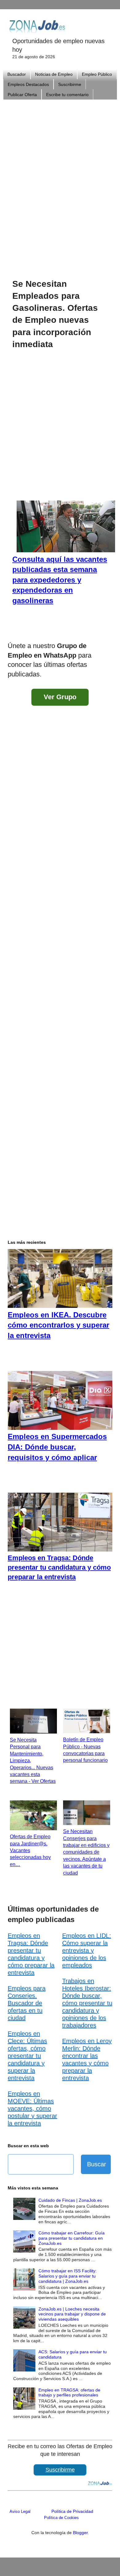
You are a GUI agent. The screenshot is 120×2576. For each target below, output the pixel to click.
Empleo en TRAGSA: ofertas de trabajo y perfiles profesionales (69, 2393)
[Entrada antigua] (106, 630)
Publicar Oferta (22, 95)
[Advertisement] (60, 181)
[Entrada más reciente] (14, 630)
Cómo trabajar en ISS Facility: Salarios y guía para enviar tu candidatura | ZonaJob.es (68, 2276)
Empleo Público (97, 74)
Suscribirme (70, 84)
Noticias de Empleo (54, 74)
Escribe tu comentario (67, 95)
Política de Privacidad (72, 2511)
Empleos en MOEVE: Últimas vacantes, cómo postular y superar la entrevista (32, 2108)
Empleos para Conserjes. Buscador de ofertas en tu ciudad (27, 2003)
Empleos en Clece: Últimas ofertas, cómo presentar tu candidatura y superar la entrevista (27, 2056)
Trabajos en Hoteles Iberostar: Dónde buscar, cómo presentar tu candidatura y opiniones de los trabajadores (87, 2003)
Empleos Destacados (28, 84)
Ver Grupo (60, 697)
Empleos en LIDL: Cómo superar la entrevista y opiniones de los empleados (87, 1950)
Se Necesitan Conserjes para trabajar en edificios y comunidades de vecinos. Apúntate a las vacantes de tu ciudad (86, 1852)
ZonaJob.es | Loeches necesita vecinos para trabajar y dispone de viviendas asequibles (72, 2314)
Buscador (17, 74)
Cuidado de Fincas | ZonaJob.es (70, 2200)
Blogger (80, 2533)
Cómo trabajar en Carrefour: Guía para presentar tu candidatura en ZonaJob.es (72, 2238)
